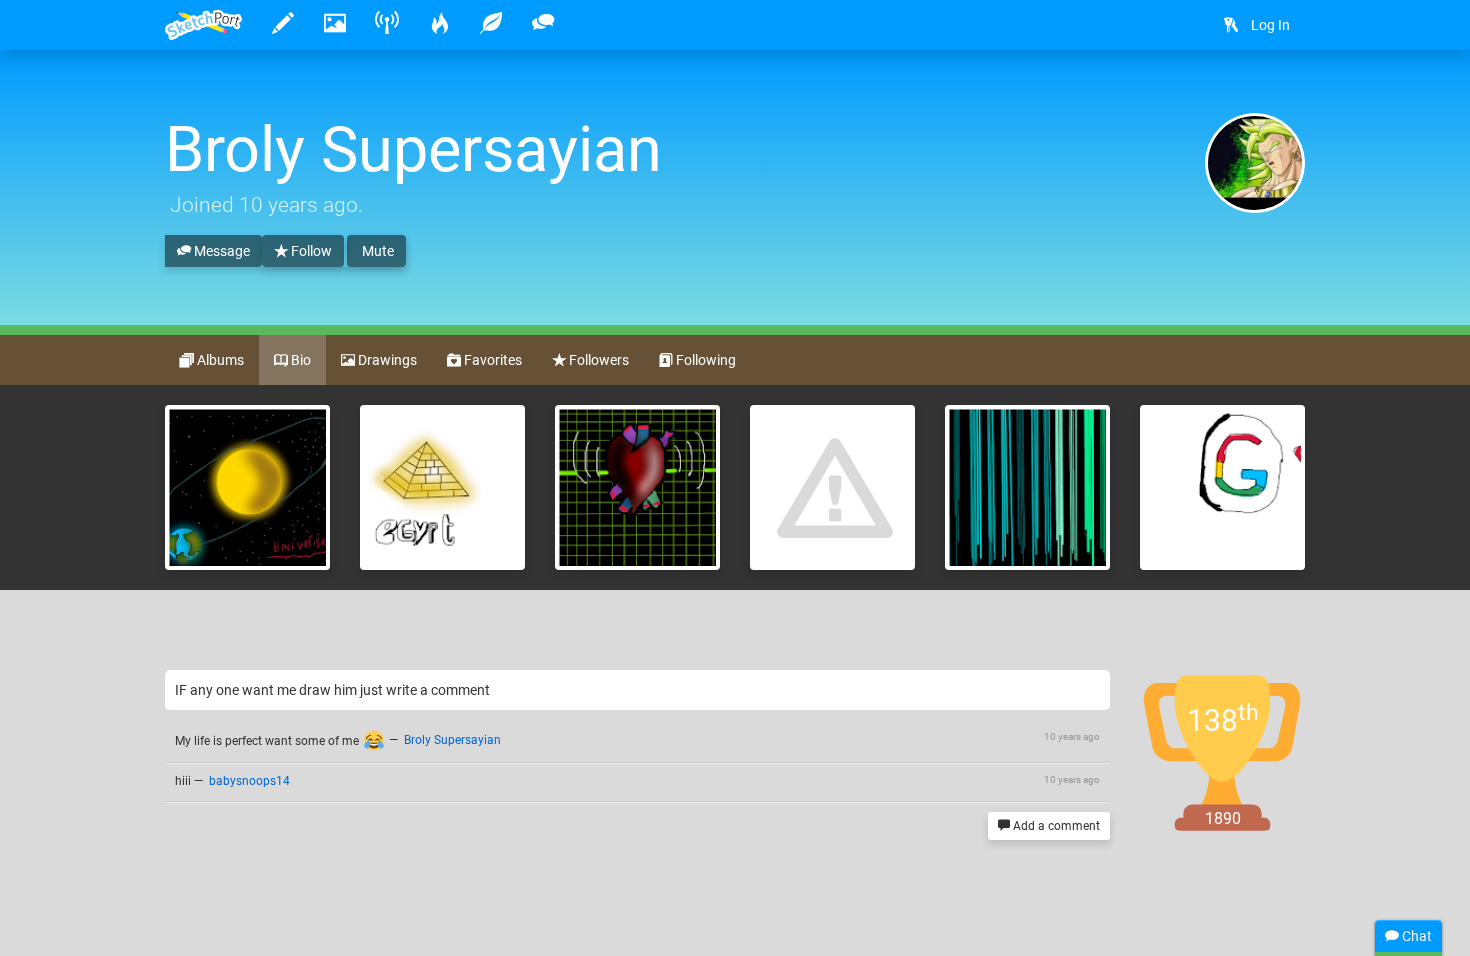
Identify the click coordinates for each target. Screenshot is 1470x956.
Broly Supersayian (452, 741)
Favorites (491, 360)
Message (220, 251)
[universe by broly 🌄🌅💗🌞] (247, 487)
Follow (310, 251)
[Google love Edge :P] (1222, 487)
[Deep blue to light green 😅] (1027, 487)
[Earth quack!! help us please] (832, 487)
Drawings (386, 360)
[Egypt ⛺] (442, 487)
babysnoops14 (249, 781)
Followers (597, 360)
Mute (376, 251)
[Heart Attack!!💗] (637, 487)
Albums (219, 360)
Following (704, 360)
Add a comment (1055, 826)
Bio (299, 360)
